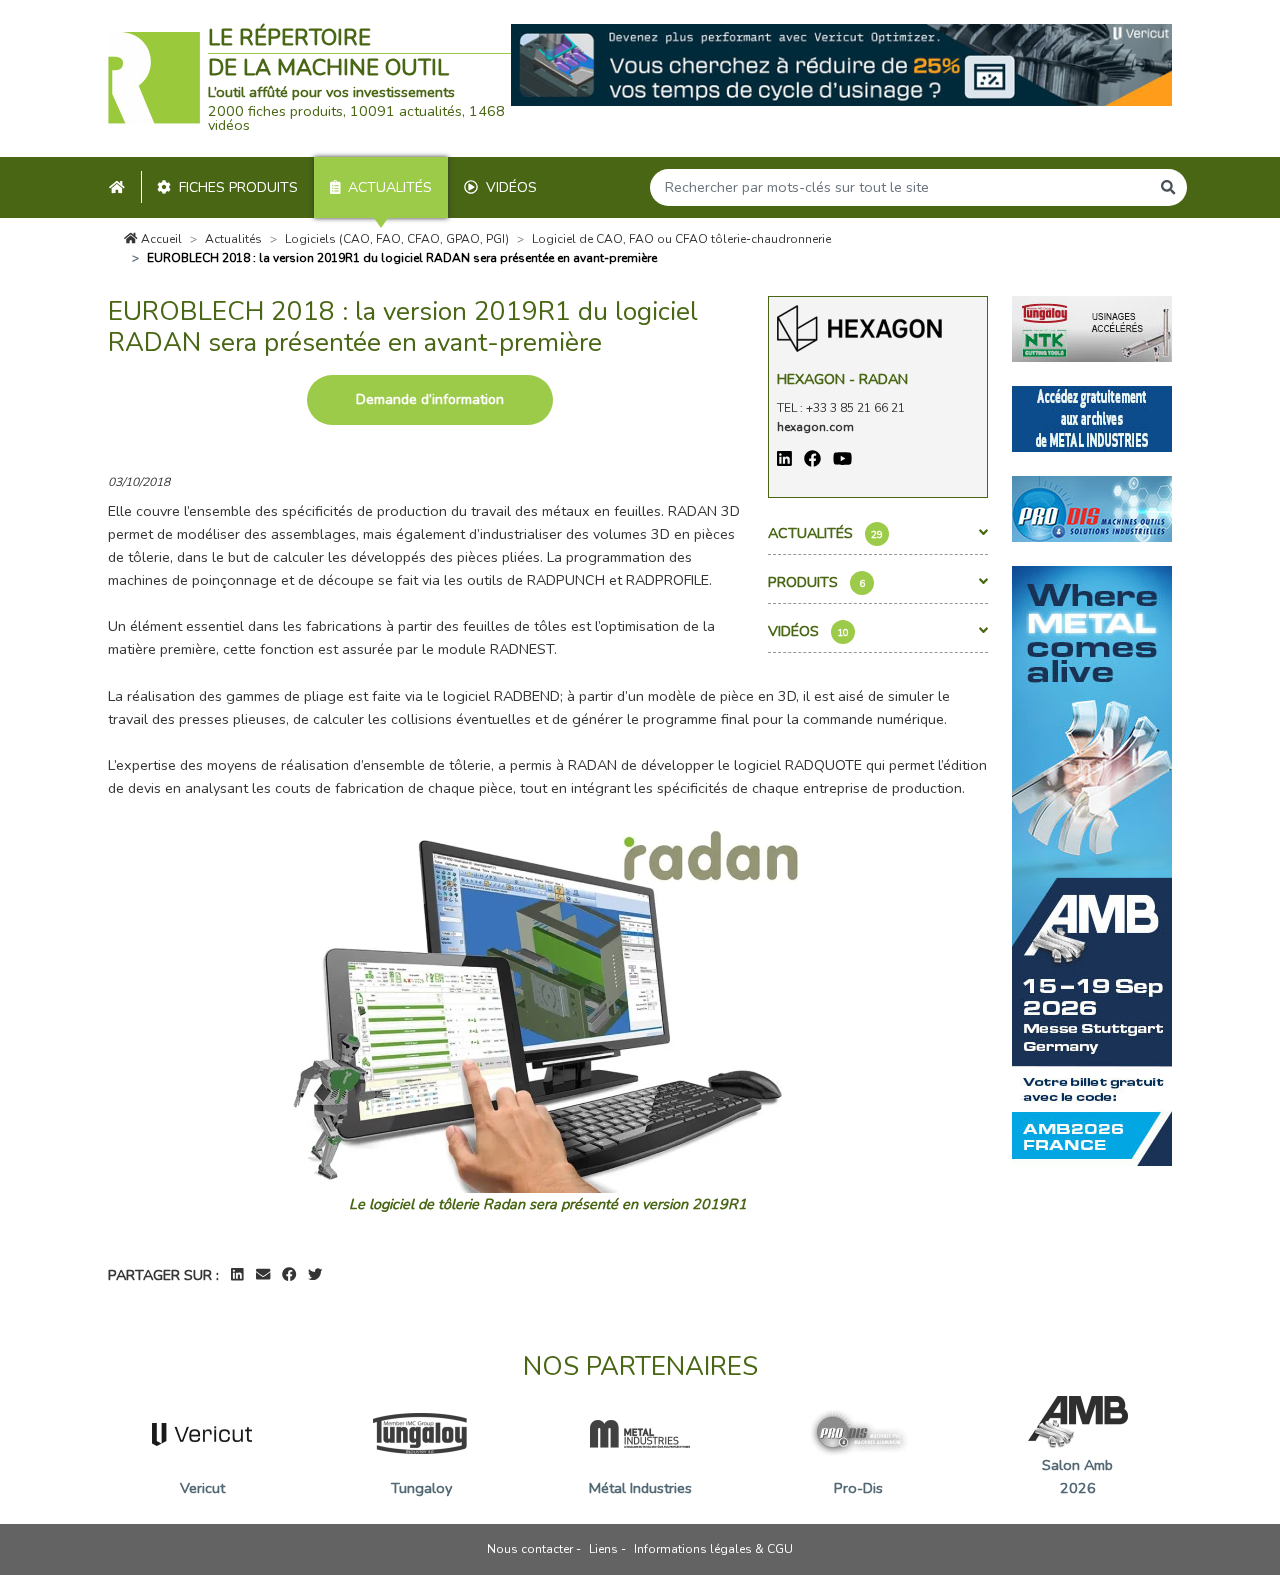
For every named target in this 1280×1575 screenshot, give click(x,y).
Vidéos (511, 187)
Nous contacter (530, 1549)
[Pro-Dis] (1092, 508)
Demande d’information (430, 399)
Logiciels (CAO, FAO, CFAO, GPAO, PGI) (397, 239)
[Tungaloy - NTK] (1092, 328)
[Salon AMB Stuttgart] (1092, 865)
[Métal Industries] (1092, 418)
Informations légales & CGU (713, 1549)
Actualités (390, 187)
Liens (603, 1549)
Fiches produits (238, 187)
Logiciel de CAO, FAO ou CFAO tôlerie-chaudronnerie (681, 239)
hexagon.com (815, 427)
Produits (816, 582)
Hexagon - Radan (842, 379)
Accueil (160, 239)
